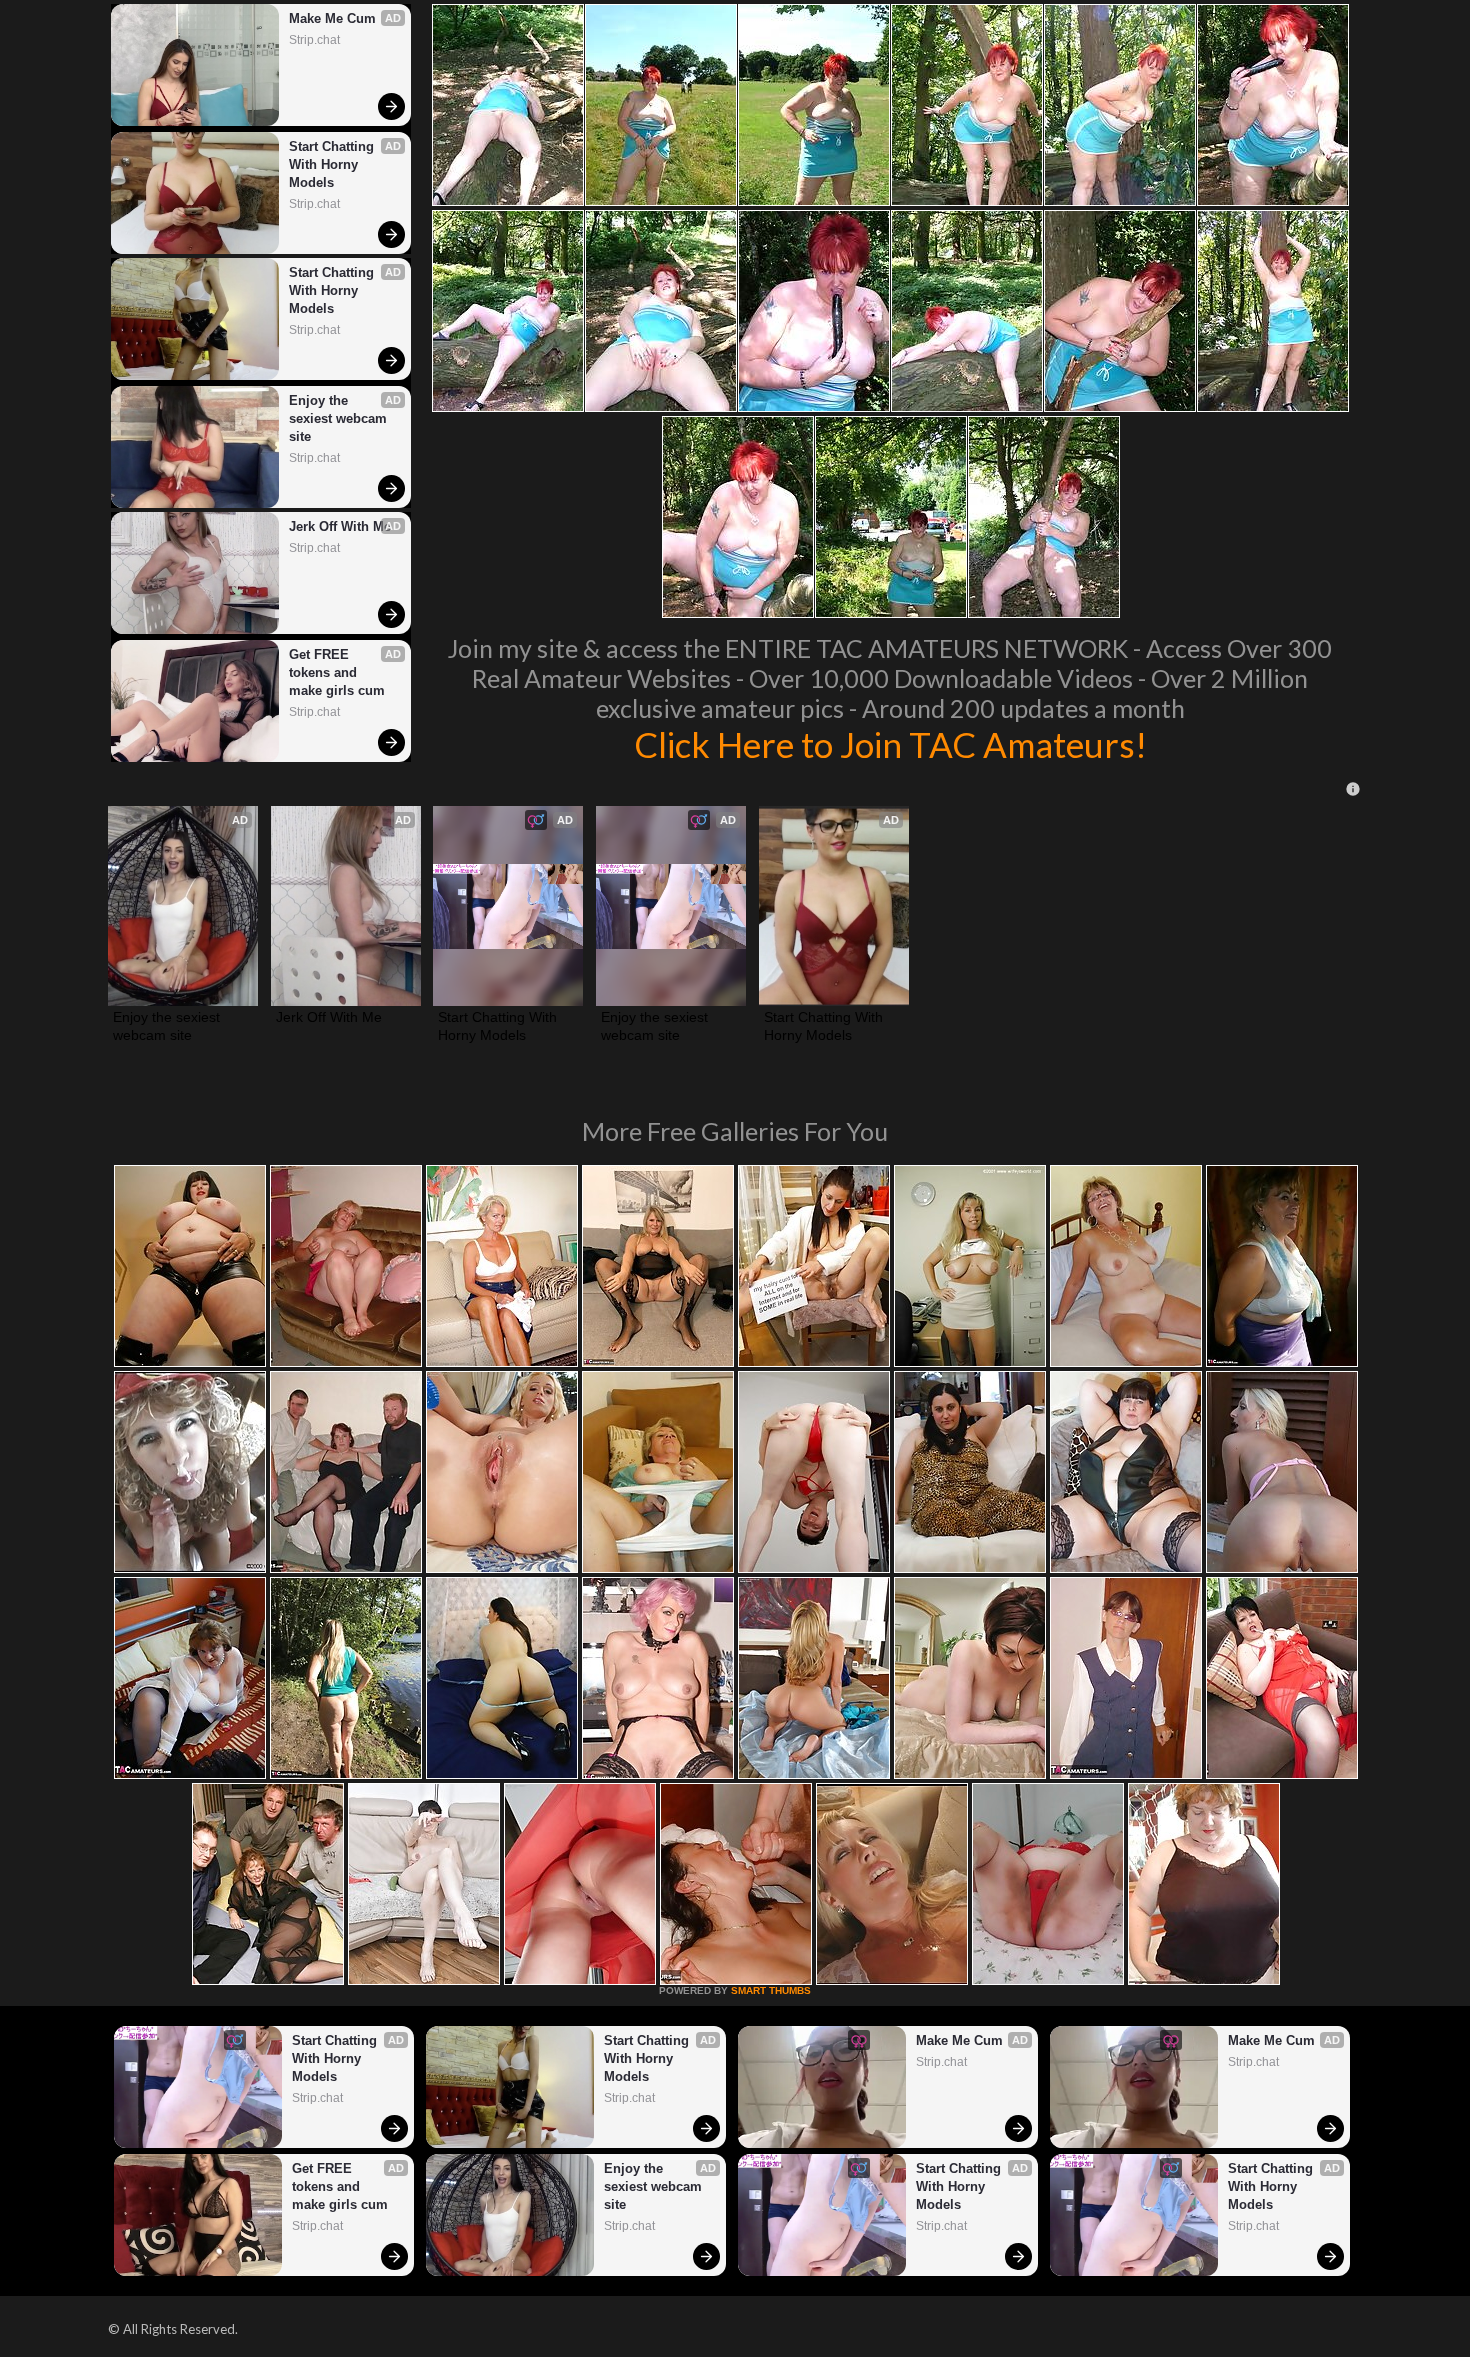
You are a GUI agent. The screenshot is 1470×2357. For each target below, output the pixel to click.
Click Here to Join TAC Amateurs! (890, 744)
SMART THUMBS (771, 1990)
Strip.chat (314, 40)
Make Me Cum (332, 18)
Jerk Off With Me (340, 526)
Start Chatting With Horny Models (333, 164)
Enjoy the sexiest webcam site (340, 418)
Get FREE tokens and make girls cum (337, 672)
